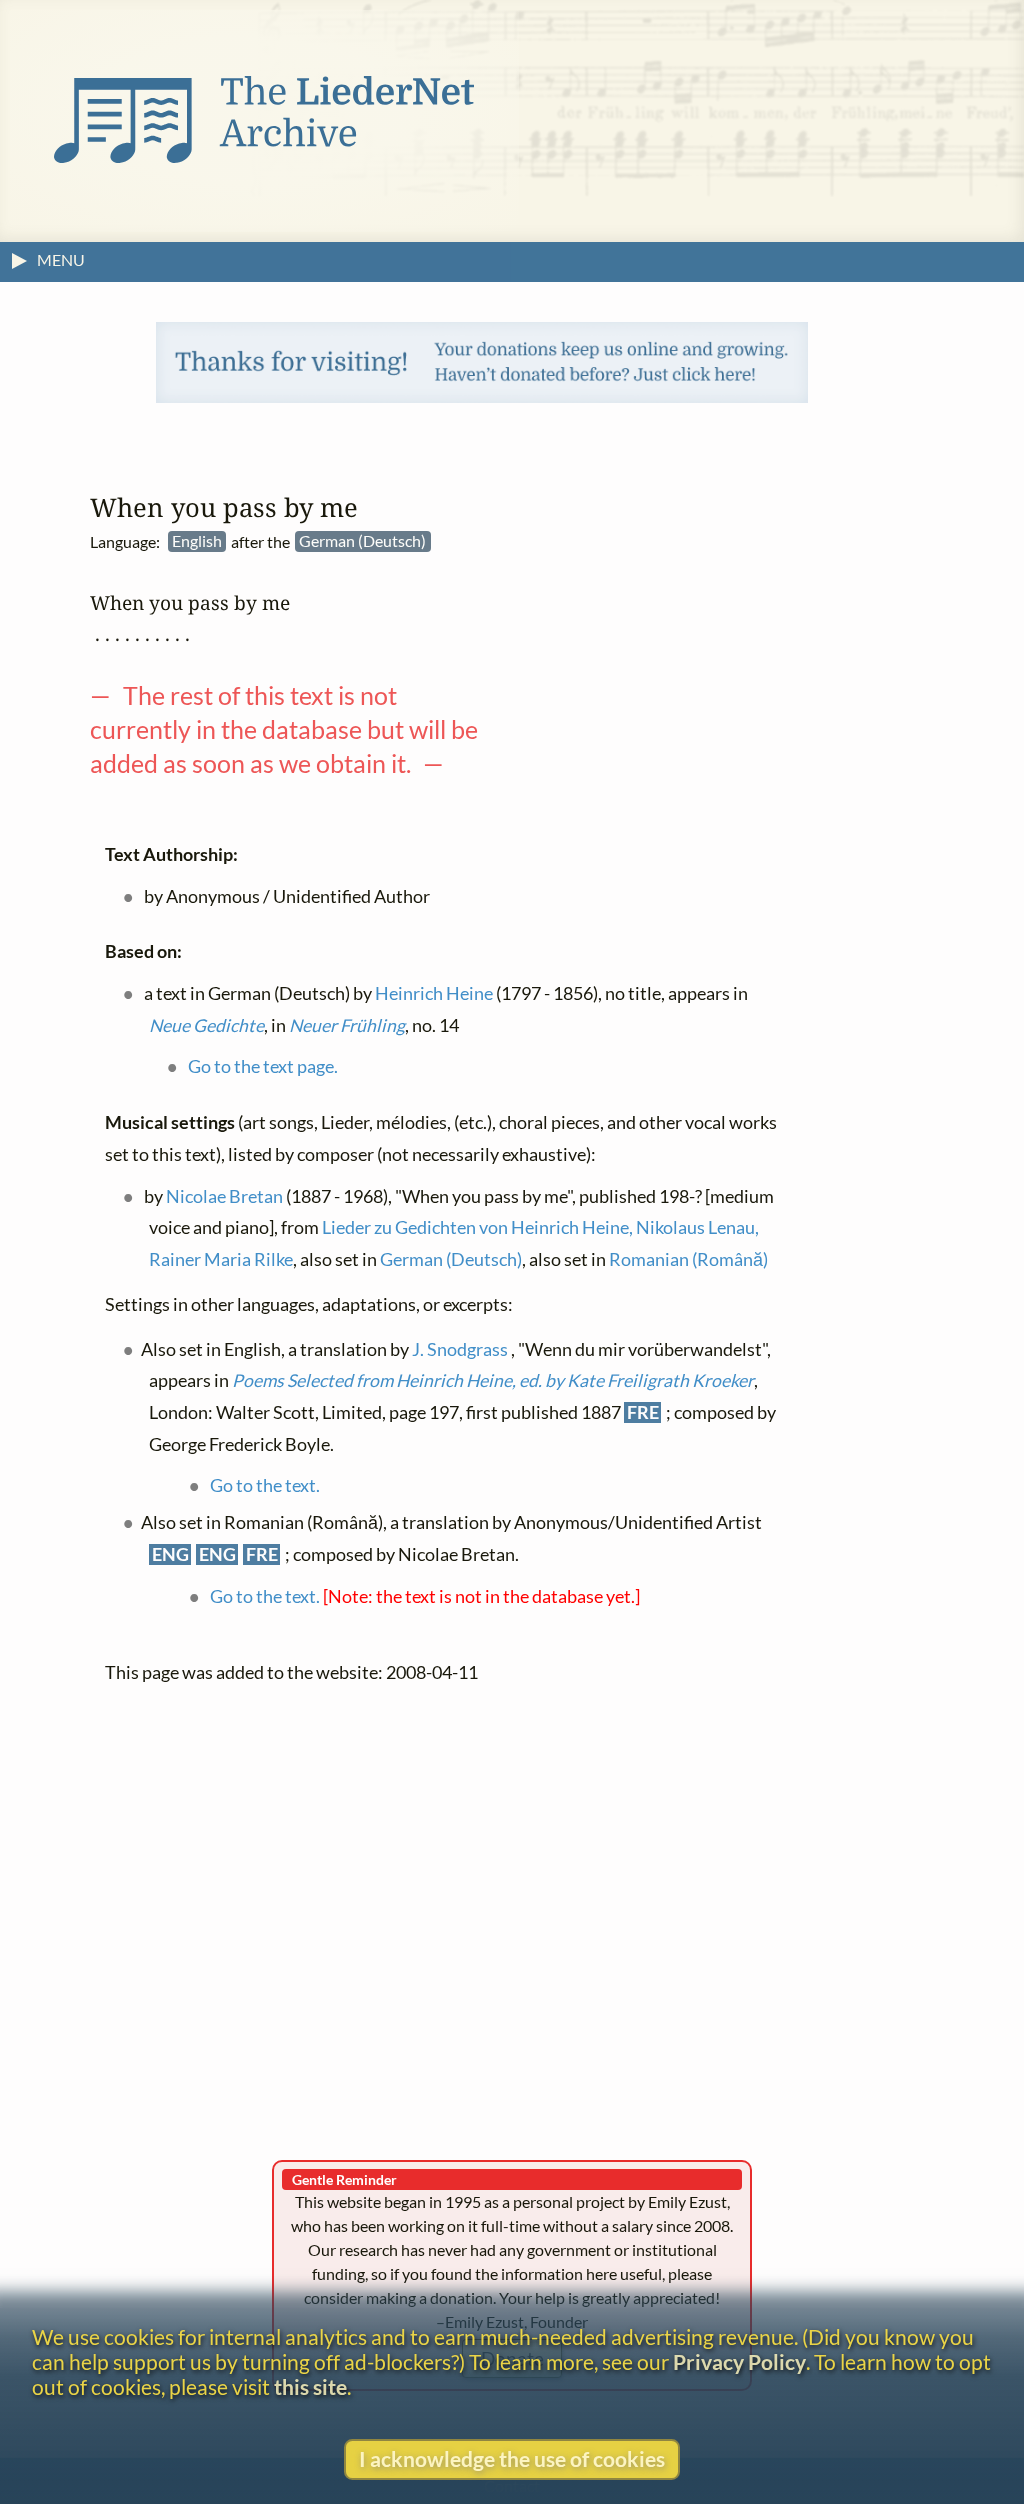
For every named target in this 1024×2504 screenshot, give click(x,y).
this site (310, 2386)
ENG (170, 1554)
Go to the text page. (263, 1066)
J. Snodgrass (460, 1349)
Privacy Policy (739, 2361)
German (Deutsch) (451, 1259)
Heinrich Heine (434, 993)
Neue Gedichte (206, 1025)
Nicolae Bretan (224, 1196)
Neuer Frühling (347, 1025)
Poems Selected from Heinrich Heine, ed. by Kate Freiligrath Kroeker (493, 1380)
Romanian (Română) (688, 1259)
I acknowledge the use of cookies (512, 2458)
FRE (643, 1412)
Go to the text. (265, 1485)
